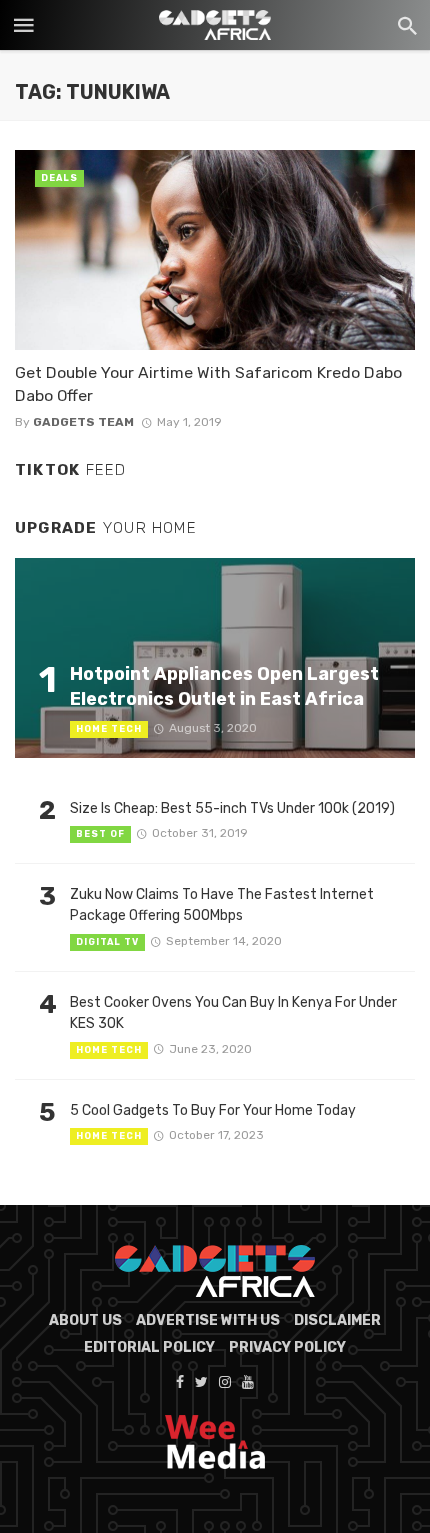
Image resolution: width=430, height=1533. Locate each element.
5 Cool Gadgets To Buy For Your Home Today (213, 1110)
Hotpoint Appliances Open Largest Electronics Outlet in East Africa (224, 686)
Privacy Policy (287, 1347)
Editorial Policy (149, 1347)
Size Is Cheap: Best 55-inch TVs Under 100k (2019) (232, 808)
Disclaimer (337, 1320)
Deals (59, 178)
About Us (85, 1320)
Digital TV (107, 942)
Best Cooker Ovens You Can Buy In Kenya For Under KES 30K (233, 1013)
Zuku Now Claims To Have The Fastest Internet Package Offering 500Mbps (222, 905)
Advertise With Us (208, 1320)
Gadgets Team (83, 422)
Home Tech (109, 729)
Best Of (100, 834)
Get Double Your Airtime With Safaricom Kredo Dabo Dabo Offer (208, 383)
